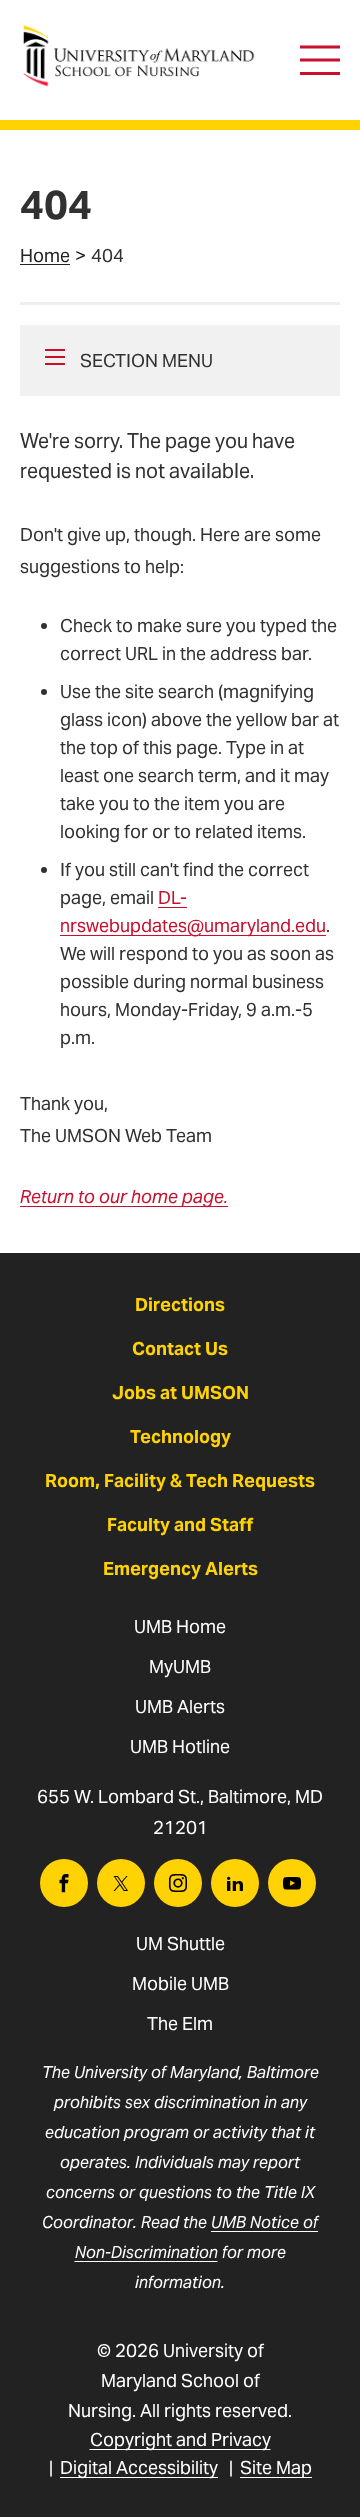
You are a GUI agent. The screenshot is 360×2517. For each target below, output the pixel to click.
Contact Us (180, 1348)
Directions (180, 1304)
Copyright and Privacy (180, 2439)
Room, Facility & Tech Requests (180, 1480)
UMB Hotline (180, 1746)
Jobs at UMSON (180, 1392)
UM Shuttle (180, 1943)
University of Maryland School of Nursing (145, 35)
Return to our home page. (124, 1196)
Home (45, 255)
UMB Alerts (180, 1706)
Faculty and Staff (180, 1524)
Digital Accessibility (139, 2467)
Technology (180, 1436)
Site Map (276, 2467)
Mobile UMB (180, 1983)
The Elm (180, 2023)
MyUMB (180, 1666)
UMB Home (180, 1626)
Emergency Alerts (180, 1568)
